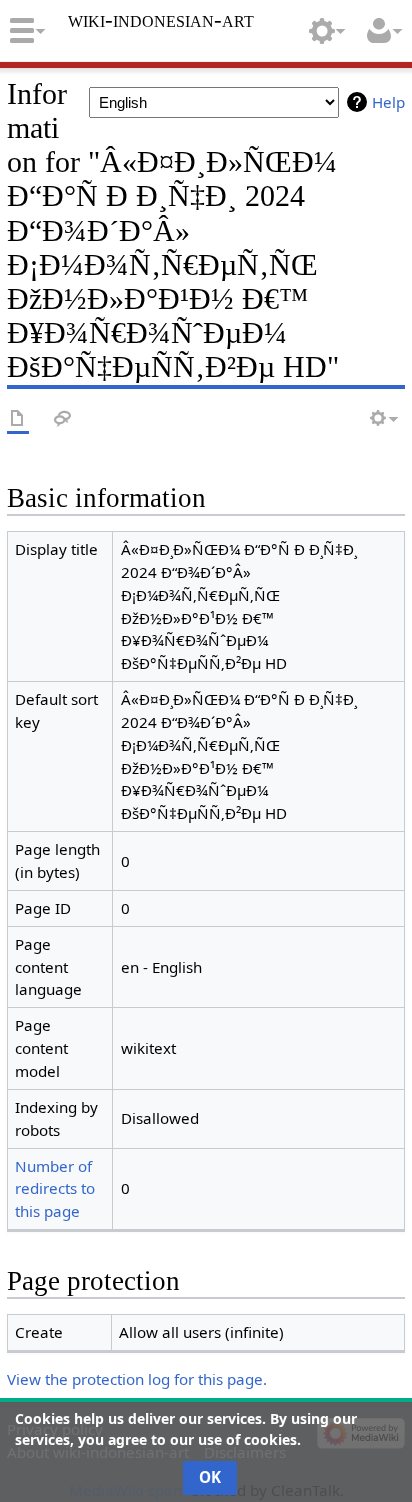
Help (388, 102)
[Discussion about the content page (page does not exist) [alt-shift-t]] (63, 419)
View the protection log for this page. (137, 1379)
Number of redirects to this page (55, 1189)
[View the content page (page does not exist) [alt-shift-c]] (18, 419)
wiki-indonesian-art (161, 20)
